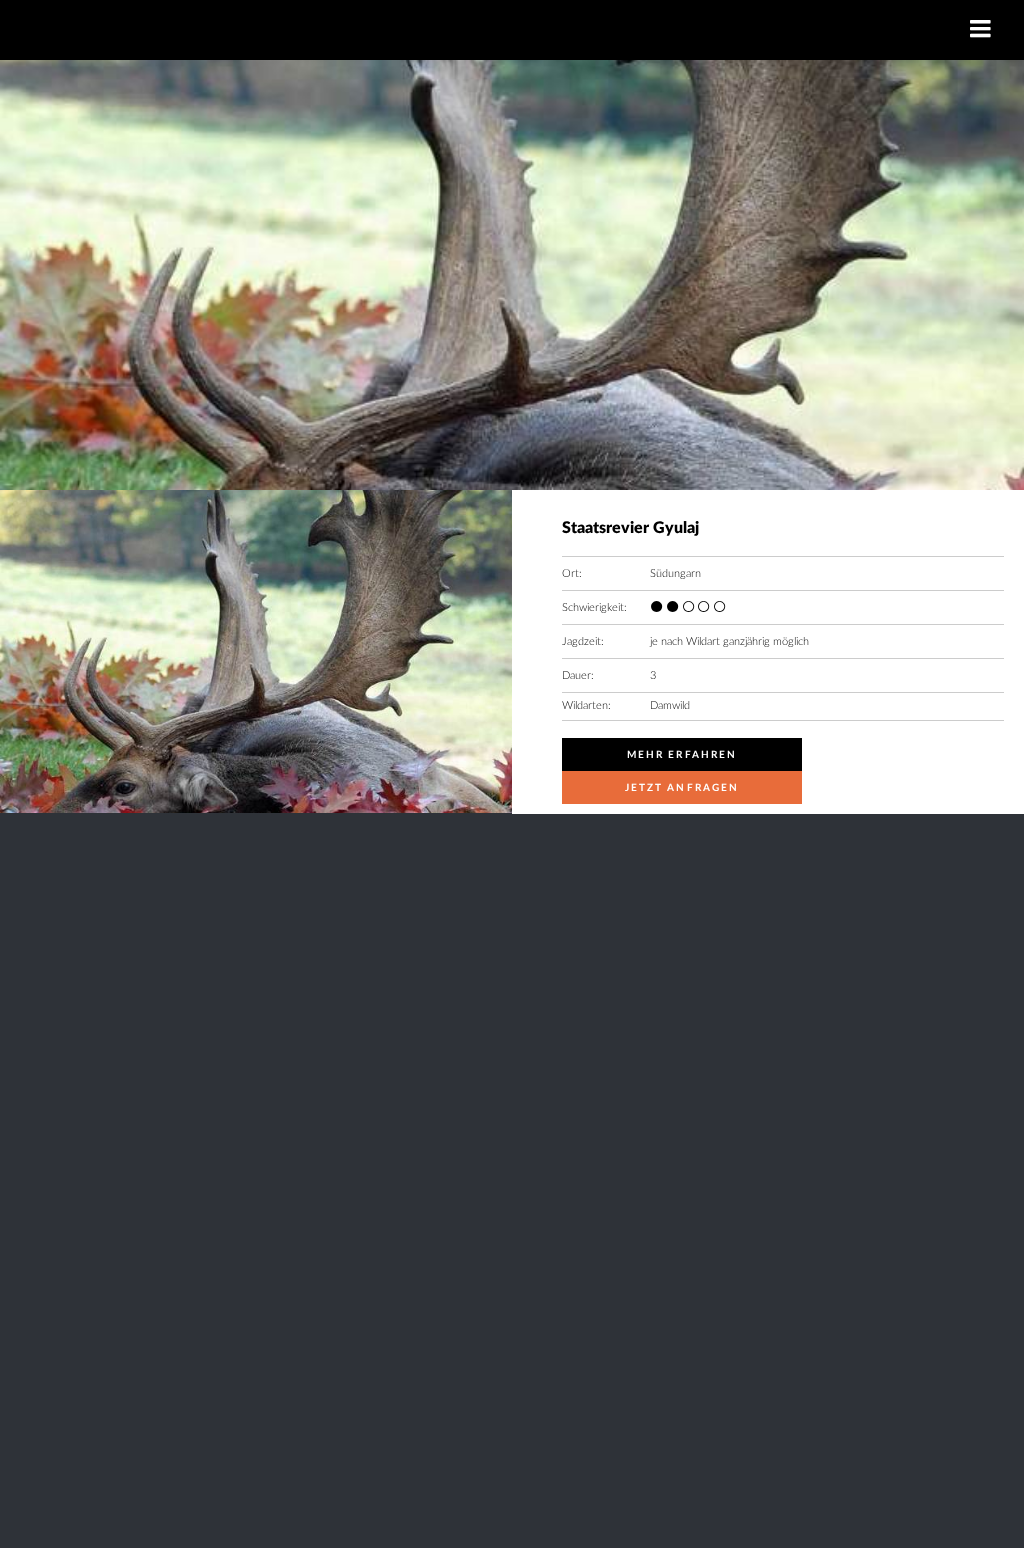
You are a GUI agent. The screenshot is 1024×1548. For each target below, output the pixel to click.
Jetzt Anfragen (682, 788)
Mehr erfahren (682, 755)
